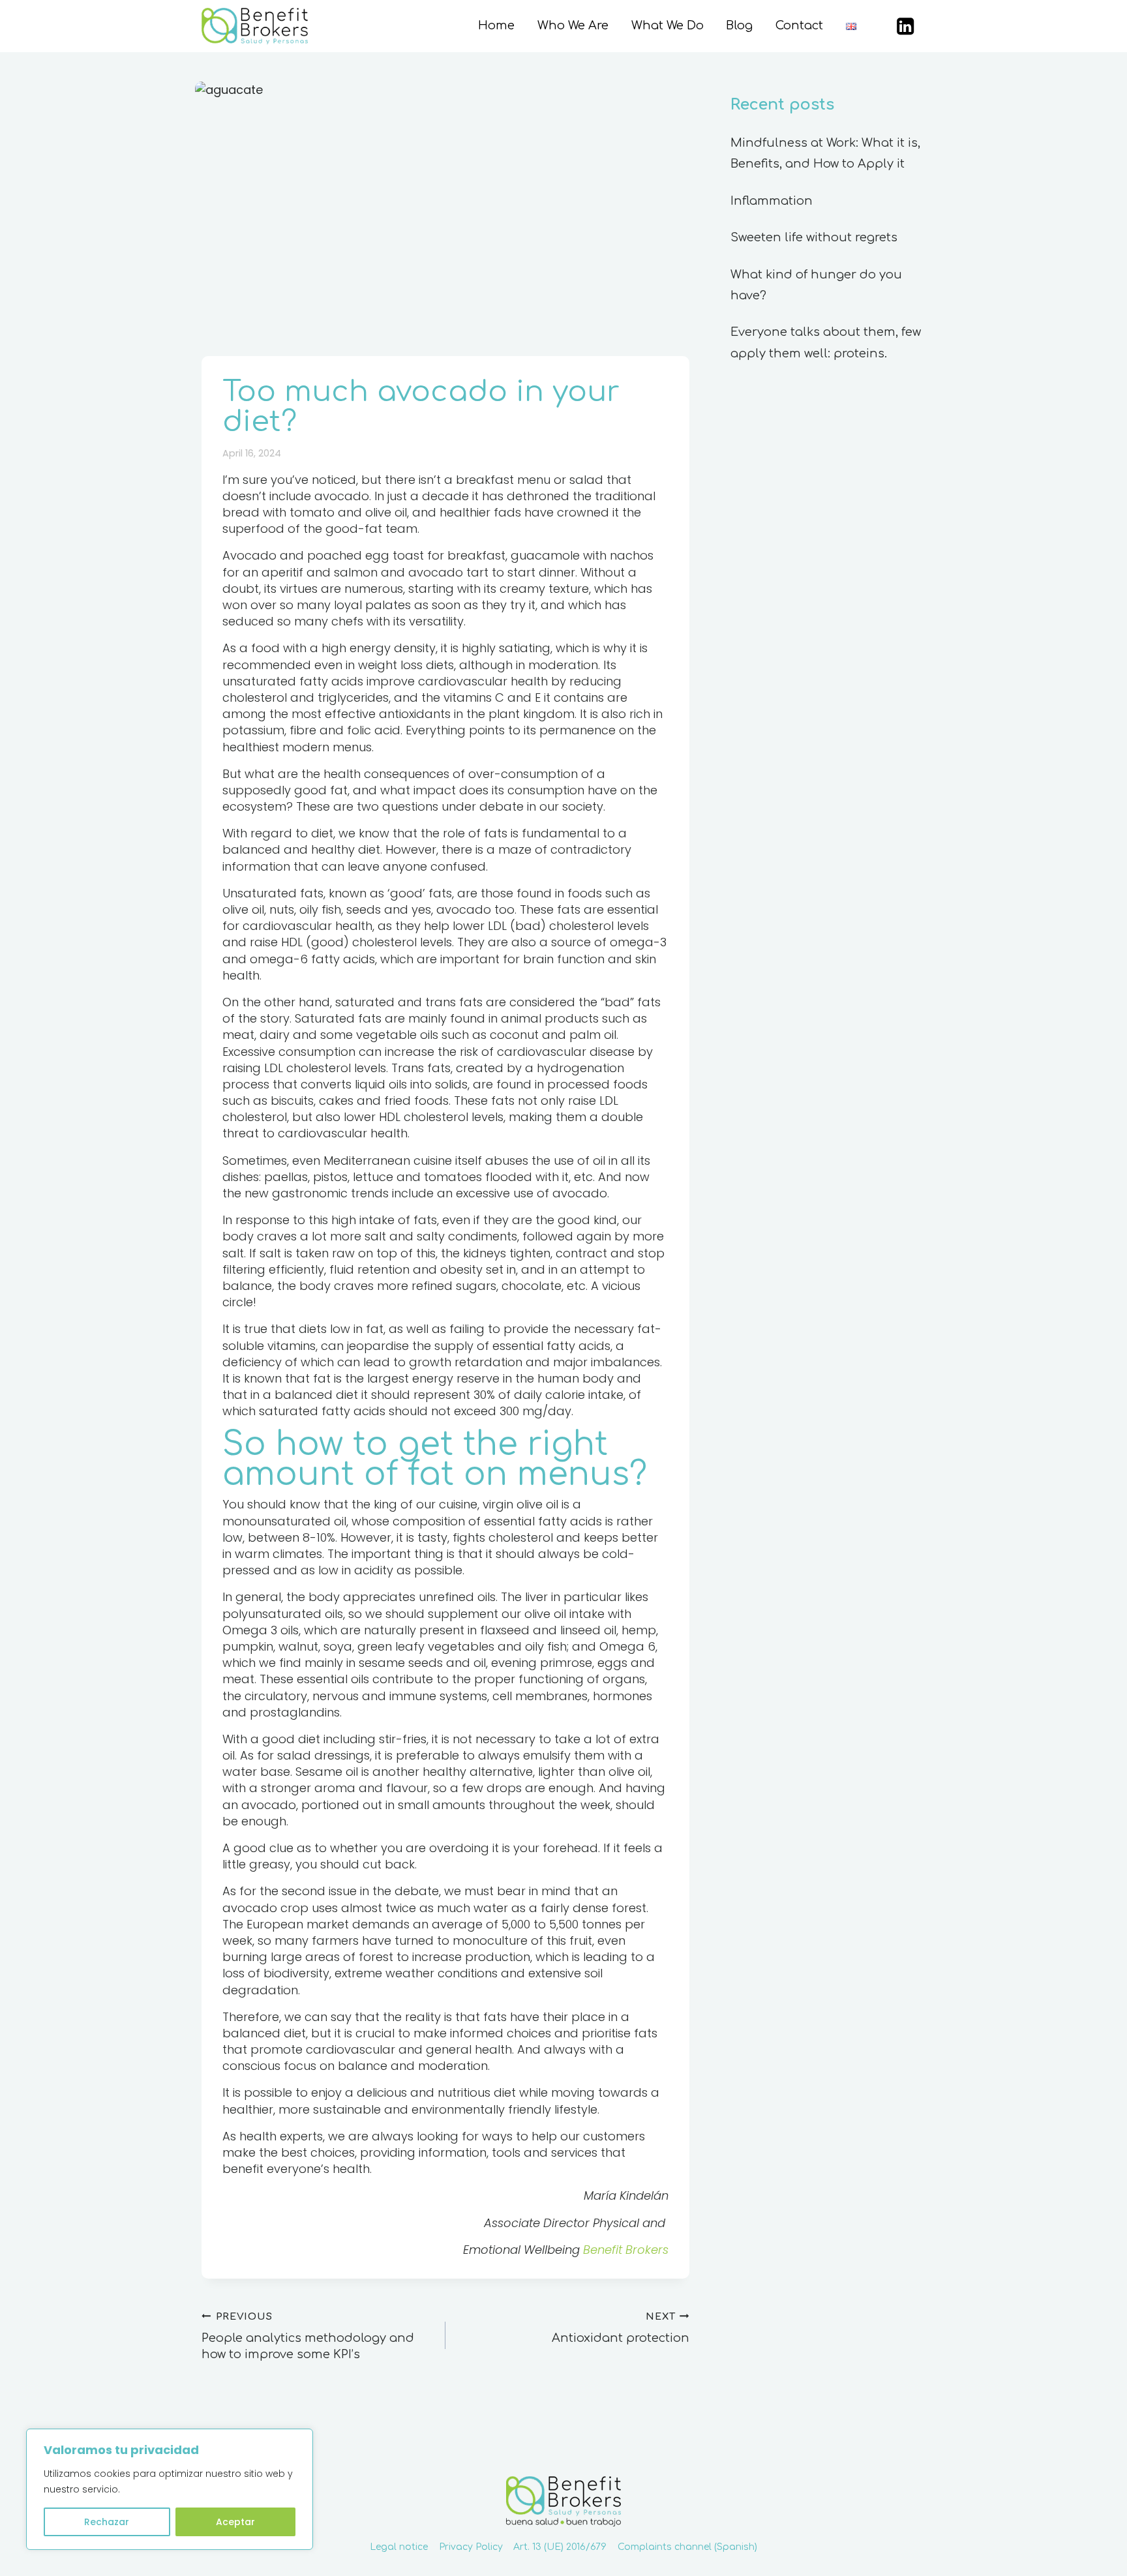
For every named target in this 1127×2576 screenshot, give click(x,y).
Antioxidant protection (621, 2328)
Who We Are (573, 25)
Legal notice (399, 2547)
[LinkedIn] (906, 26)
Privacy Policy (471, 2547)
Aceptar (235, 2522)
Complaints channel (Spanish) (687, 2547)
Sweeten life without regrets (814, 237)
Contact (799, 25)
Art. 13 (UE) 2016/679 (560, 2547)
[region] (170, 2489)
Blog (739, 25)
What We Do (668, 25)
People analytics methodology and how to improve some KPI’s (308, 2336)
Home (496, 25)
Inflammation (772, 201)
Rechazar (107, 2522)
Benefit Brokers (626, 2250)
